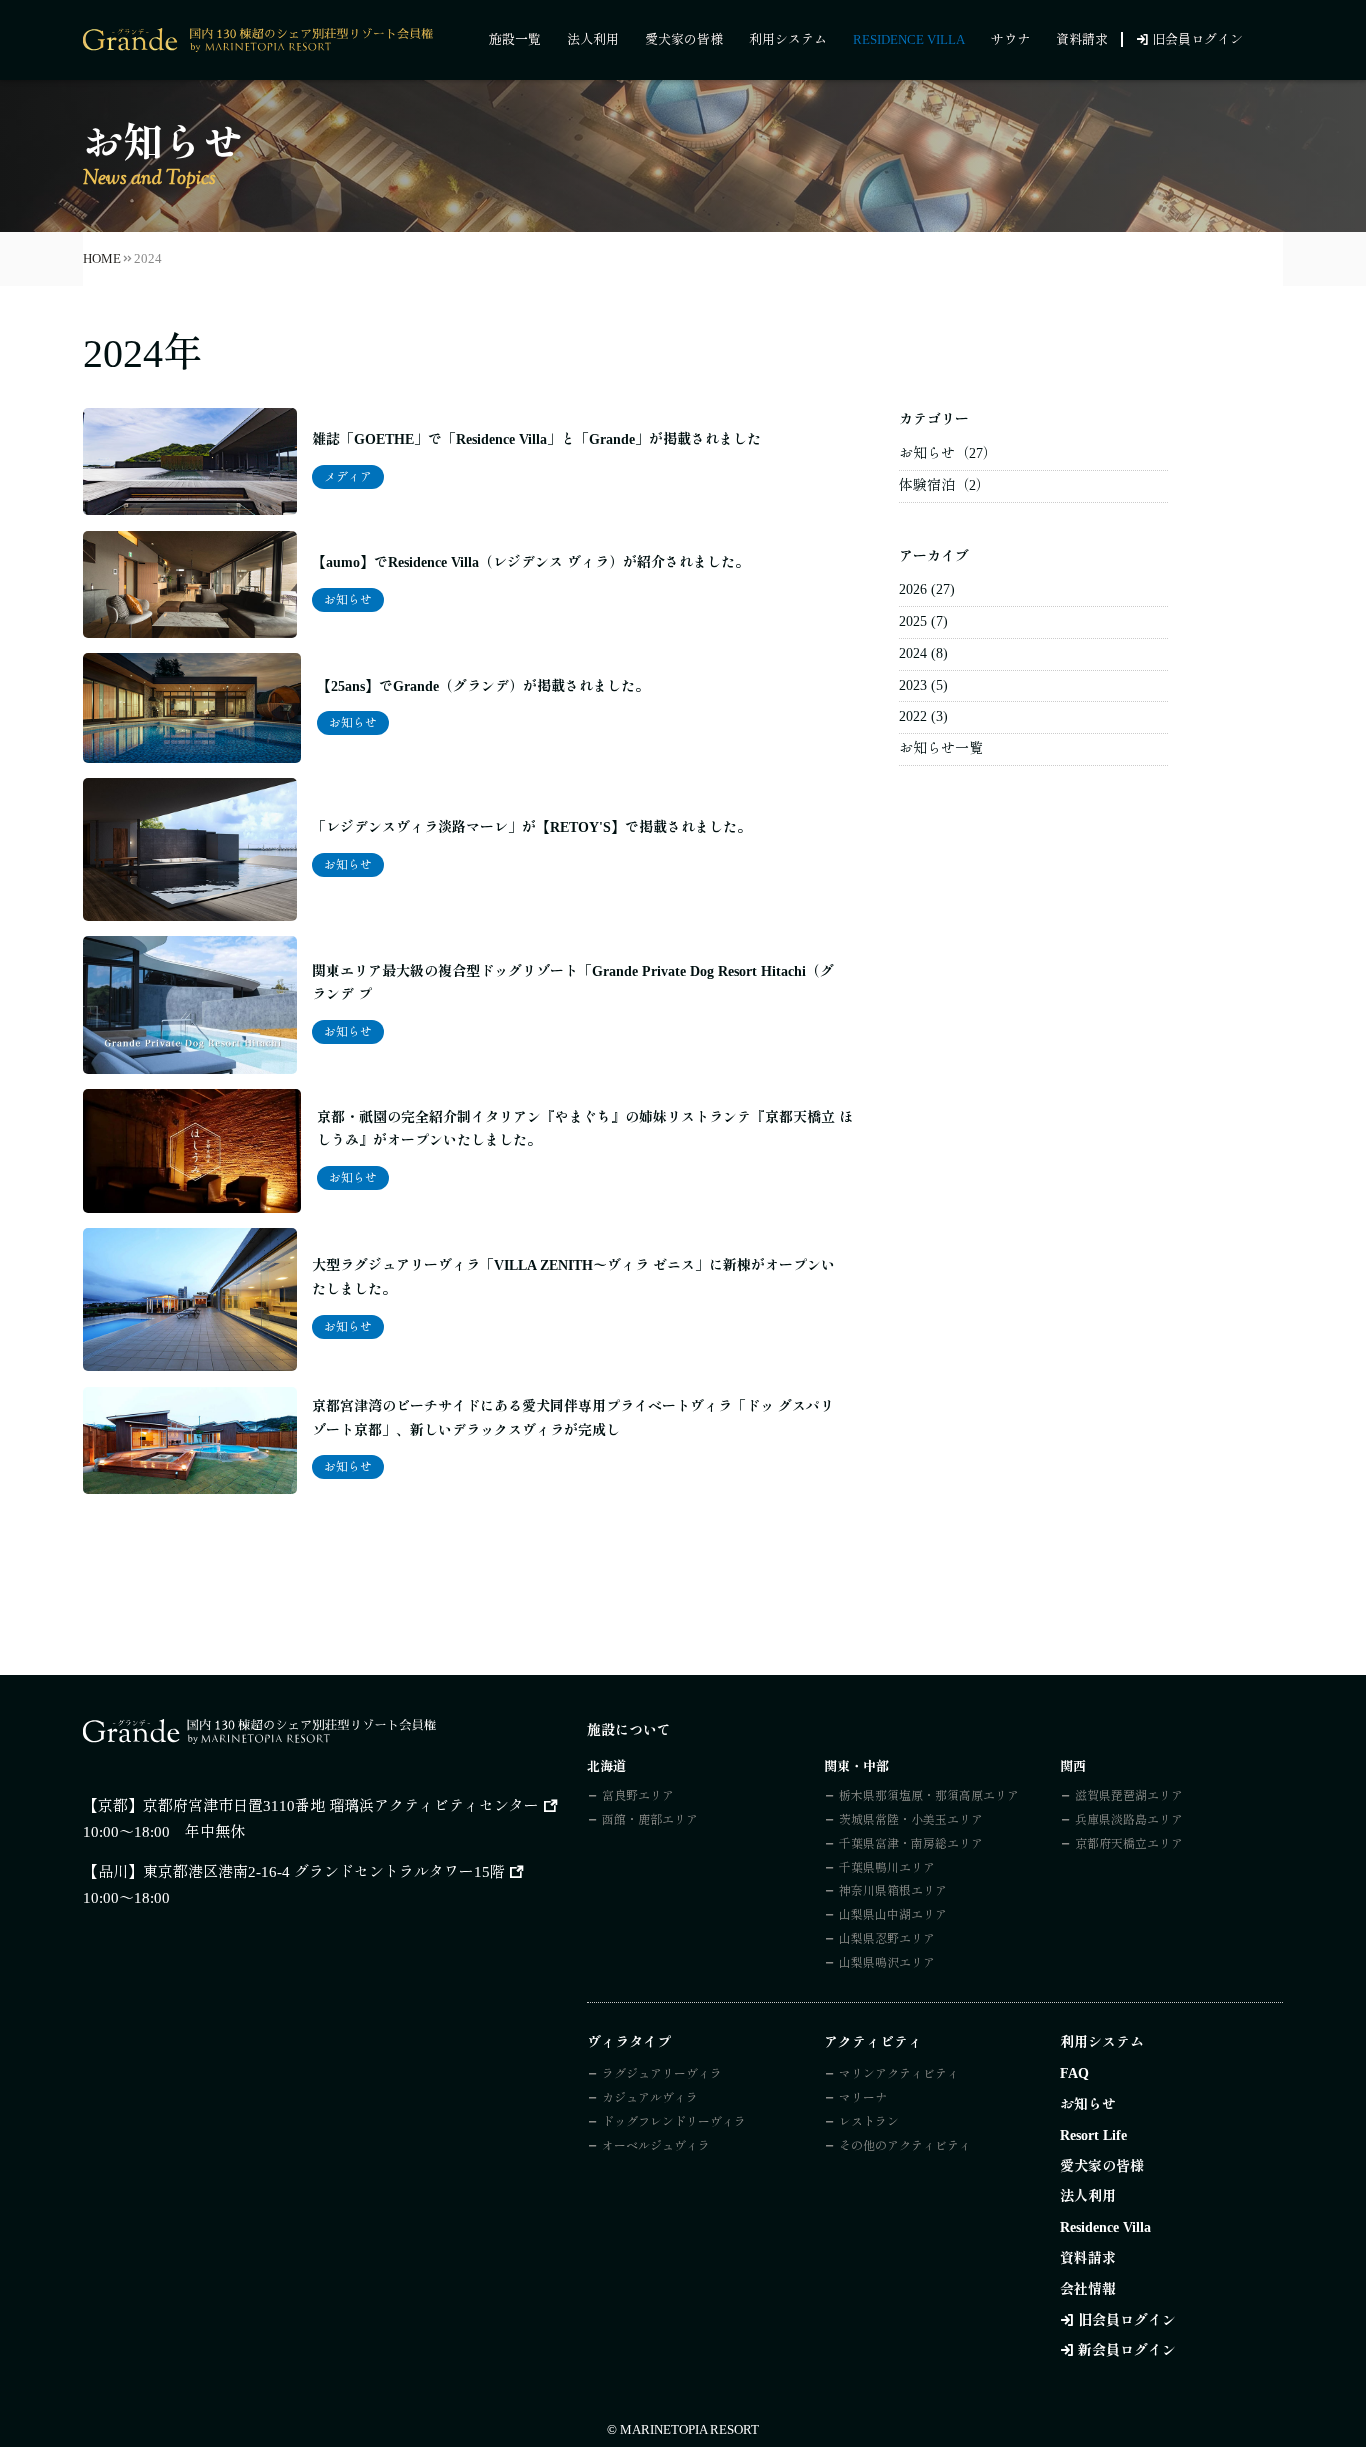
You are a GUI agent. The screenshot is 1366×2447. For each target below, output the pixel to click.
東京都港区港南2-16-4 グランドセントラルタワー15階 (324, 1872)
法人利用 (593, 39)
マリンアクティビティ (899, 2074)
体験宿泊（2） (944, 485)
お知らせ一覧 (941, 748)
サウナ (1010, 39)
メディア (348, 477)
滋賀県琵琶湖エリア (1129, 1796)
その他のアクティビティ (905, 2146)
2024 (913, 653)
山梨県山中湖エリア (893, 1915)
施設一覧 (515, 39)
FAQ (1074, 2073)
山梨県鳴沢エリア (887, 1963)
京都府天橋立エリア (1129, 1844)
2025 (913, 621)
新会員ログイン (1127, 2350)
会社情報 (1088, 2289)
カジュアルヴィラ (650, 2098)
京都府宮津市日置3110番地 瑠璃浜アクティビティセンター (341, 1806)
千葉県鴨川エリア (887, 1868)
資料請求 (1082, 39)
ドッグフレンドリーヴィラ (674, 2122)
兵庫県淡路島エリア (1129, 1820)
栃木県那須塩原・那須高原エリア (929, 1796)
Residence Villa (909, 39)
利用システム (788, 39)
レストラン (869, 2122)
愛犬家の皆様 (684, 39)
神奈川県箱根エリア (893, 1891)
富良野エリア (638, 1796)
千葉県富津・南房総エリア (911, 1844)
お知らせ (348, 600)
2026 (913, 589)
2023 (913, 685)
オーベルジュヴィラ (656, 2146)
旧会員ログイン (1197, 39)
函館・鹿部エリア (650, 1820)
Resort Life (1093, 2135)
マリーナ (863, 2098)
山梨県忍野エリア (887, 1939)
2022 (913, 716)
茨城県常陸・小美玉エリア (911, 1820)
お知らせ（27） (948, 453)
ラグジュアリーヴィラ (662, 2074)
